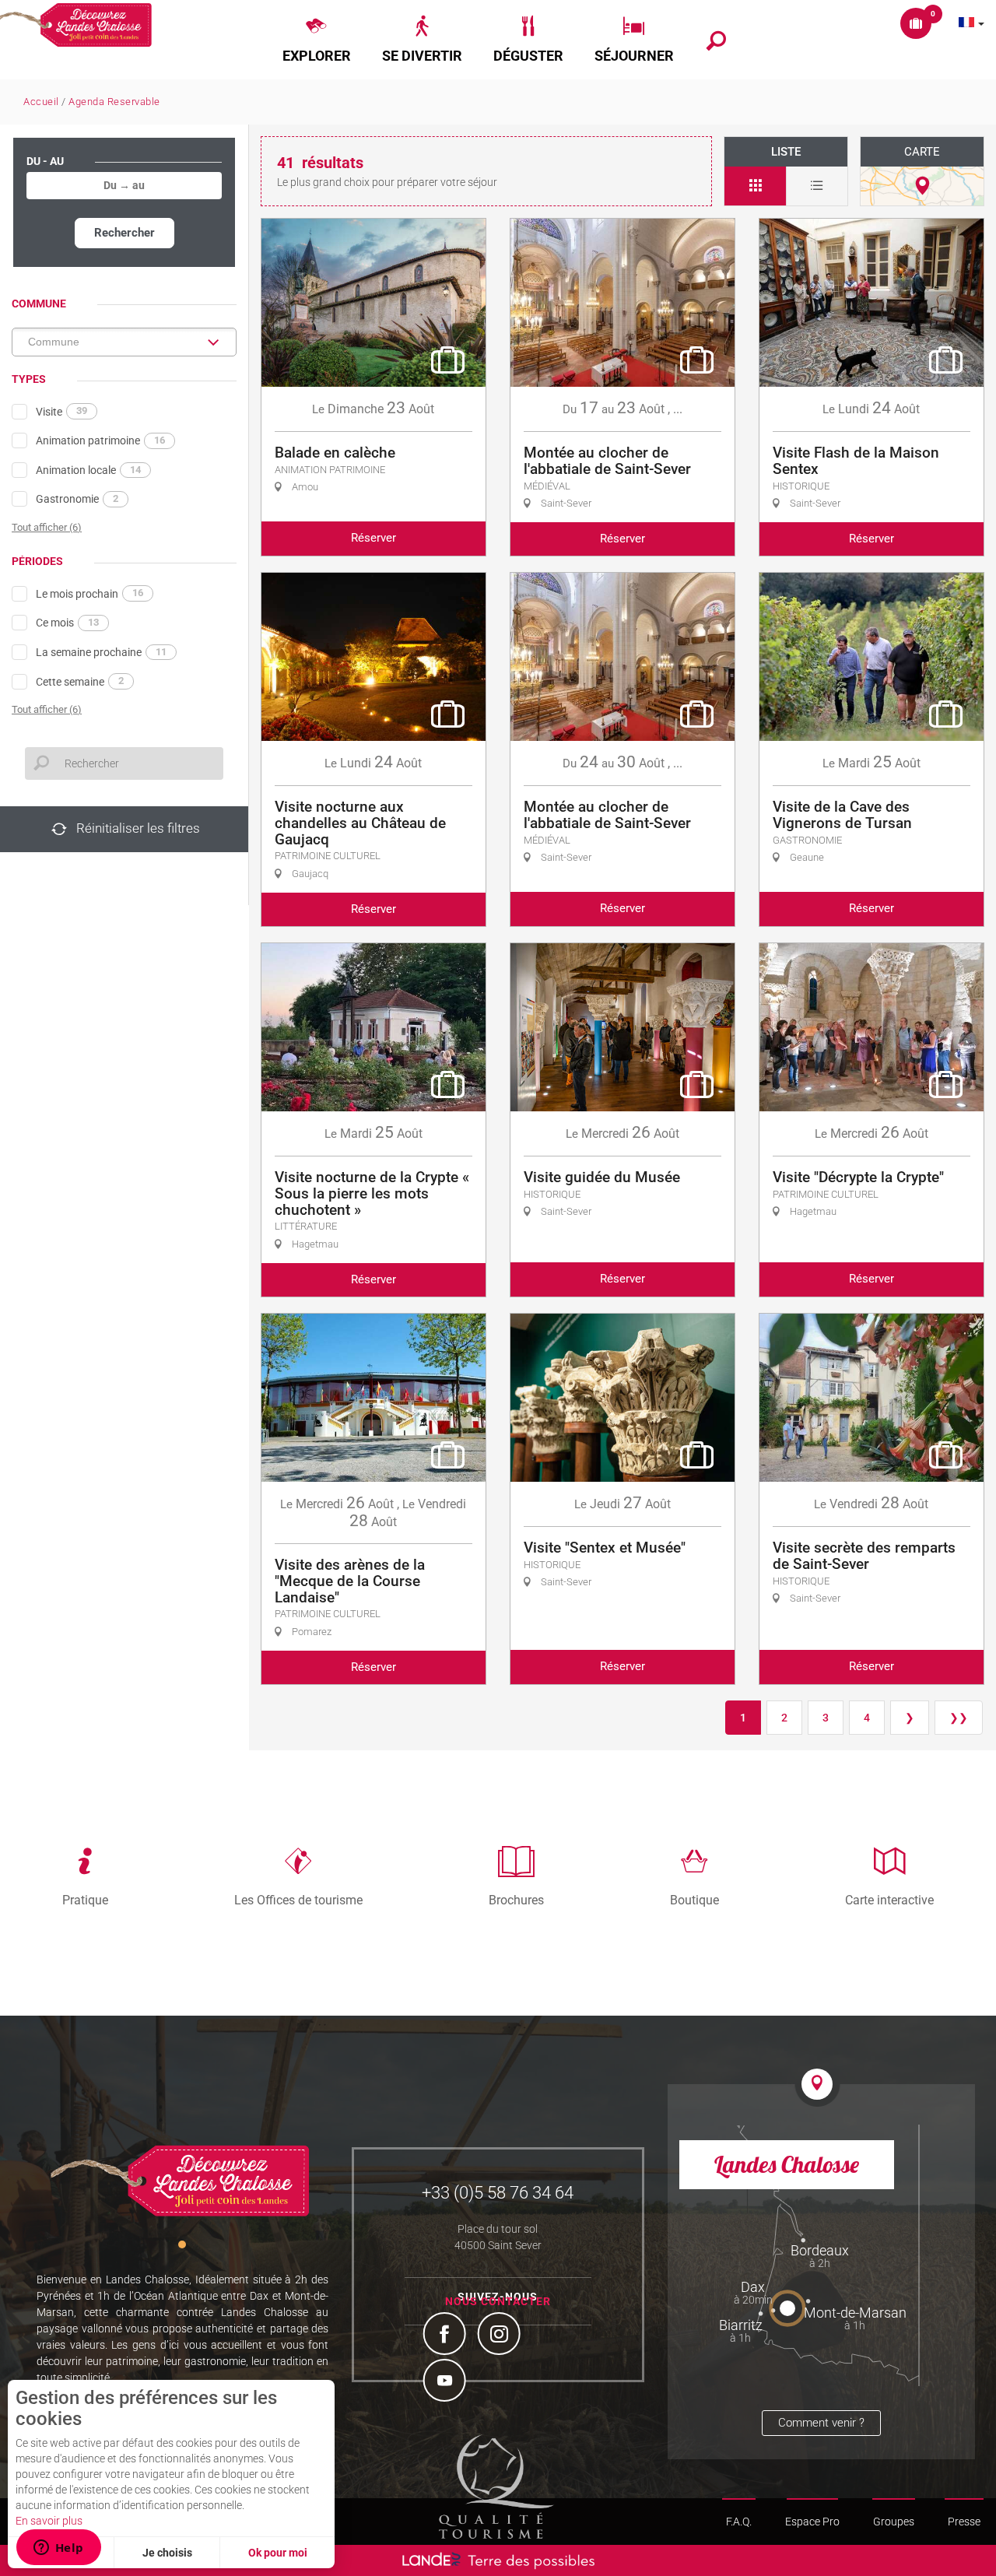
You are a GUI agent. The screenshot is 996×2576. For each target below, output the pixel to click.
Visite (61, 411)
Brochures (516, 1900)
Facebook (447, 2336)
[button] (317, 40)
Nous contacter (498, 2301)
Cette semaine (80, 681)
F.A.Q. (739, 2522)
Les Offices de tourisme (298, 1900)
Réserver (373, 538)
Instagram (501, 2336)
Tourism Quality (496, 2487)
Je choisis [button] (167, 2553)
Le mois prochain (89, 593)
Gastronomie (77, 499)
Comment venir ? (821, 2423)
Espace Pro (812, 2522)
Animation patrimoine (100, 440)
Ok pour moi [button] (278, 2553)
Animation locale (88, 470)
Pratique (85, 1900)
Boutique (694, 1900)
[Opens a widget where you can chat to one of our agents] (58, 2549)
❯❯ (959, 1718)
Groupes (894, 2522)
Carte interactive (889, 1900)
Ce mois (67, 623)
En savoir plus (49, 2521)
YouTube (447, 2382)
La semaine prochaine (101, 652)
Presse (964, 2522)
